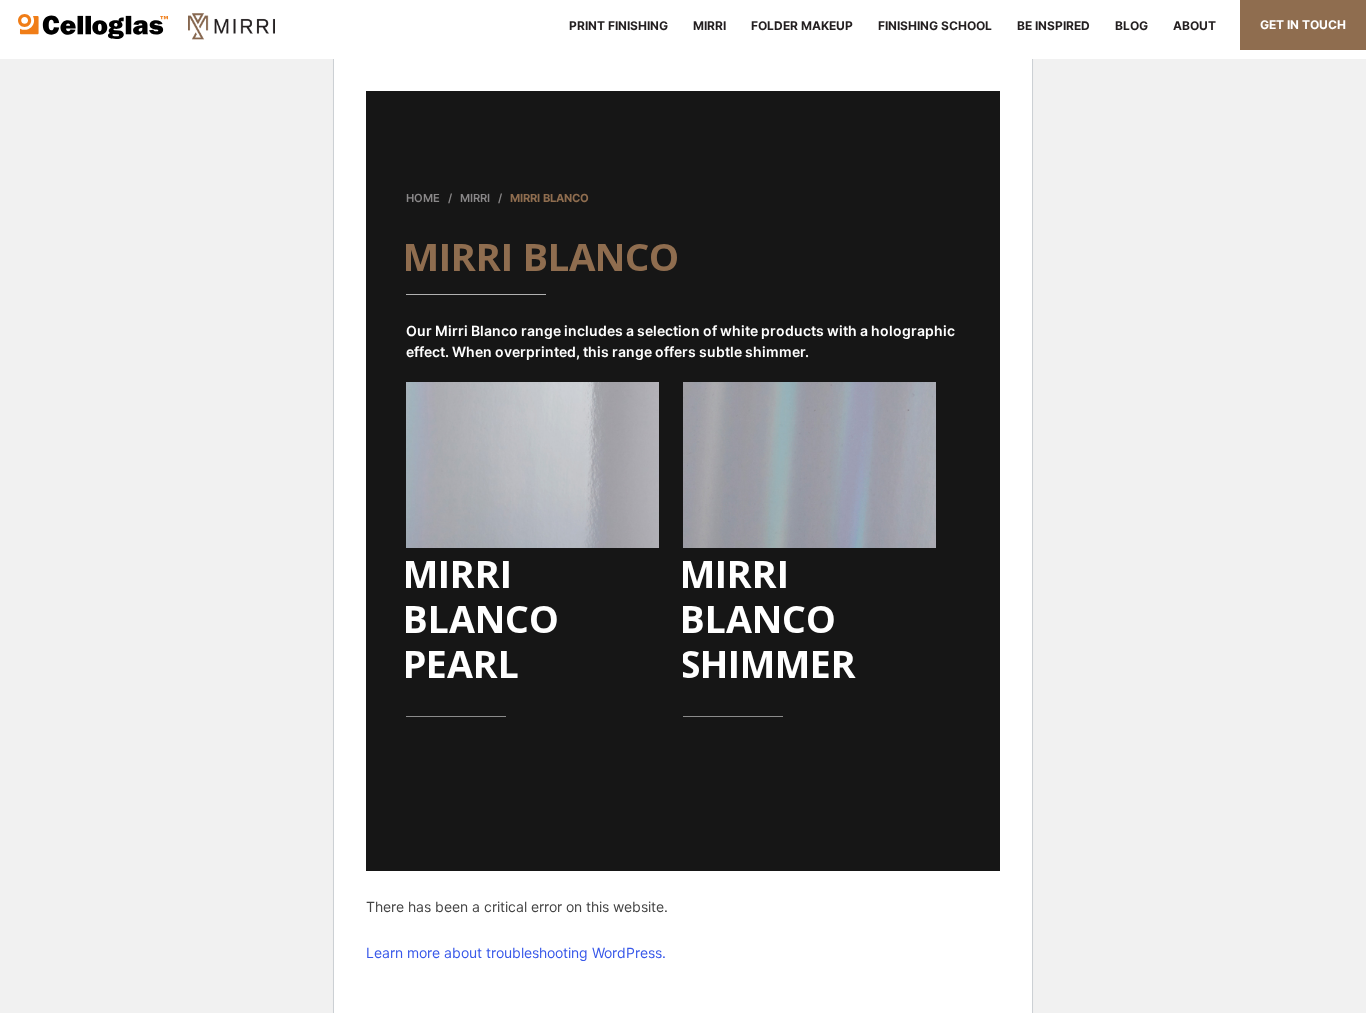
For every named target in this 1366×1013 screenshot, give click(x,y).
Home (423, 198)
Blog (1131, 25)
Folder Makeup (802, 25)
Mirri (709, 25)
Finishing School (935, 25)
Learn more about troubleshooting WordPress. (516, 952)
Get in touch (1303, 24)
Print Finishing (615, 25)
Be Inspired (1053, 25)
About (1194, 25)
